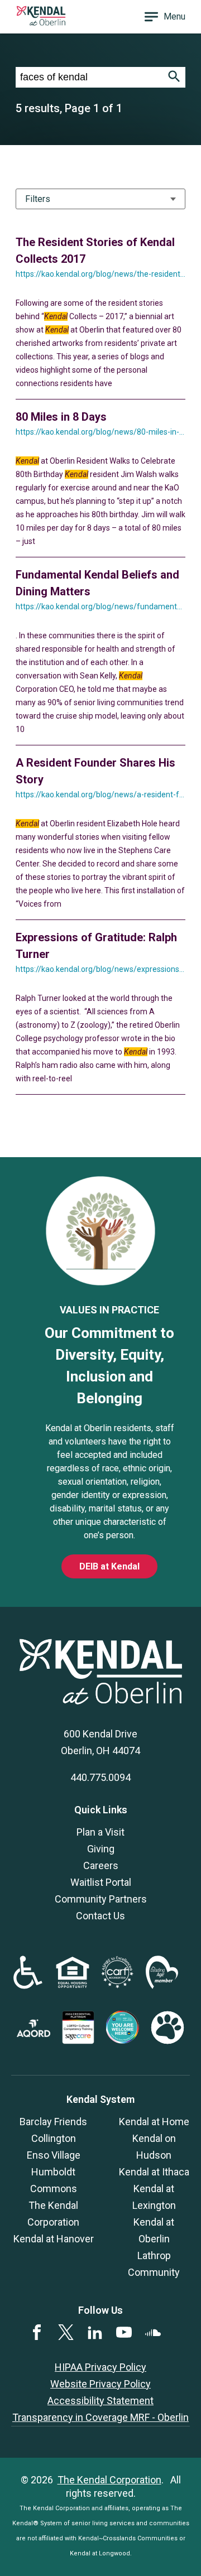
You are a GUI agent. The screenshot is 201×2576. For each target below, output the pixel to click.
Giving (101, 1849)
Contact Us (100, 1916)
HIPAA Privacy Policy (100, 2367)
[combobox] (89, 77)
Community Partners (101, 1899)
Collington (54, 2138)
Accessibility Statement (100, 2401)
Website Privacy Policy (100, 2384)
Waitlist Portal (101, 1882)
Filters (38, 199)
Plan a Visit (100, 1832)
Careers (101, 1865)
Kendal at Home (154, 2122)
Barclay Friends (53, 2122)
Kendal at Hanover (54, 2239)
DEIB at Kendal (109, 1566)
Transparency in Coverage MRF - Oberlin (100, 2417)
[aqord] (33, 2033)
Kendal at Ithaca (154, 2172)
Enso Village (54, 2155)
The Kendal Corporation (109, 2480)
